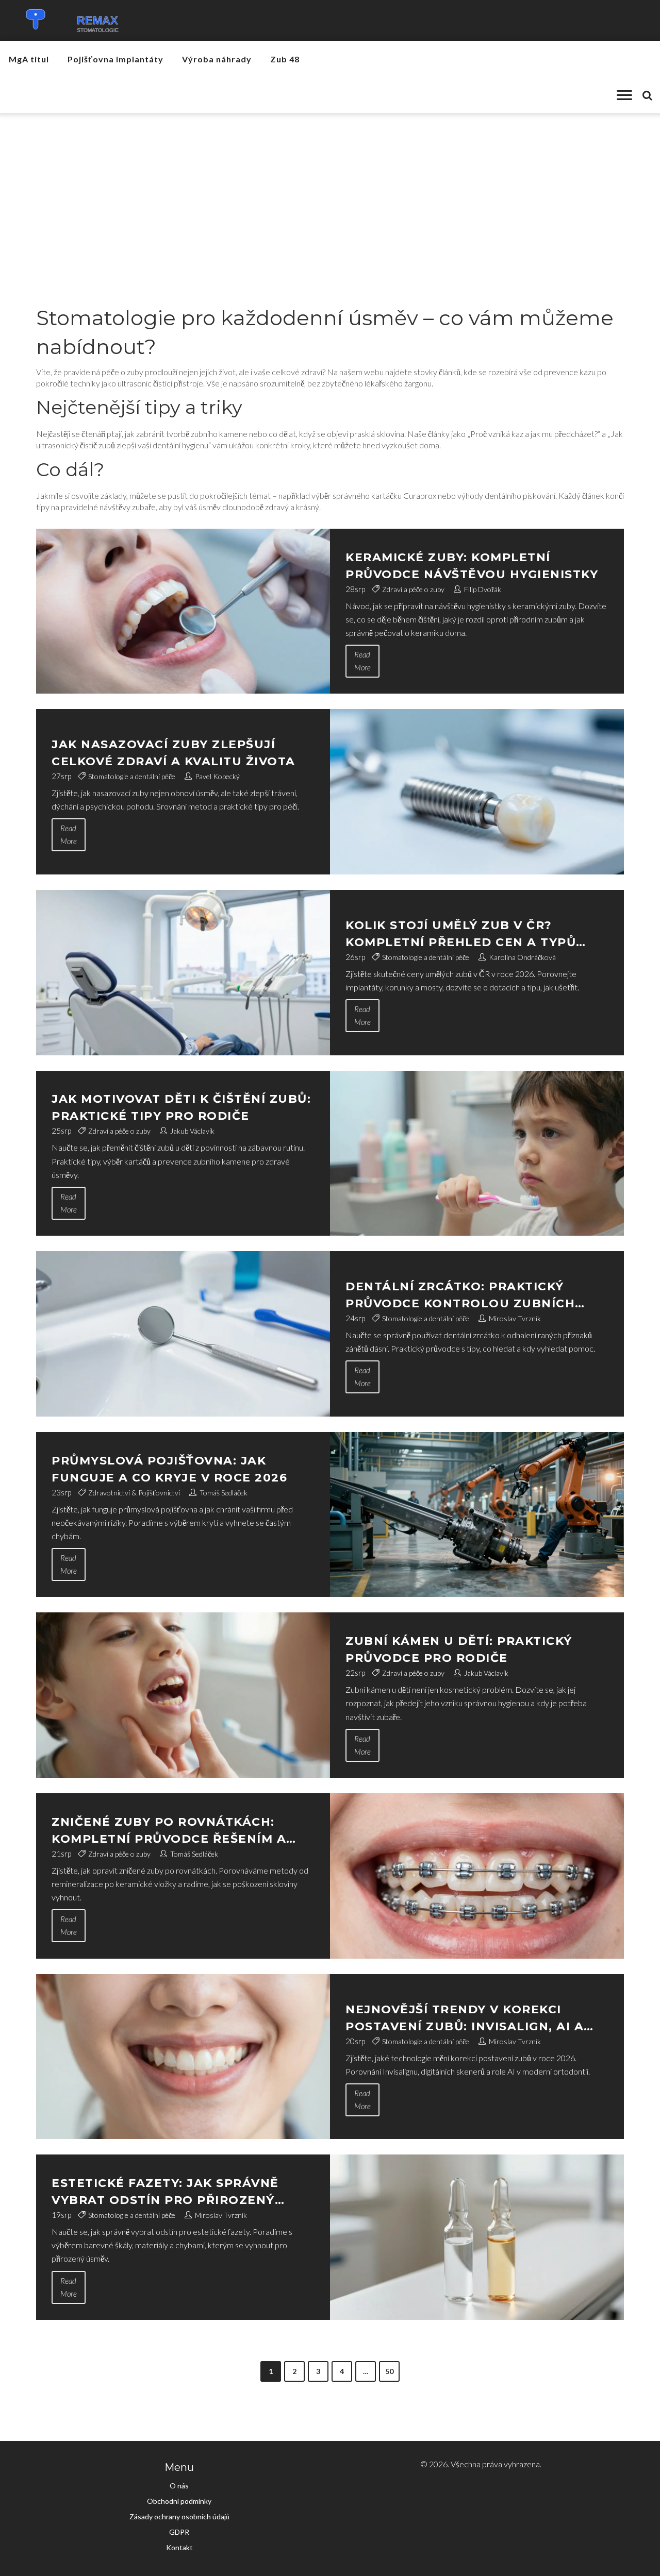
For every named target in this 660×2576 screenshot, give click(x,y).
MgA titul (29, 59)
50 (389, 2371)
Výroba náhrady (217, 59)
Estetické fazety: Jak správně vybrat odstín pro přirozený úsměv (165, 2192)
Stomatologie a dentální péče (132, 776)
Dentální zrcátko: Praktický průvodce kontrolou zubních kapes (460, 1296)
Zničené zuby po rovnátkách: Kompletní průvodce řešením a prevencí (169, 1831)
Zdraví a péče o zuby (413, 589)
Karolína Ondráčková (522, 957)
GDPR (179, 2532)
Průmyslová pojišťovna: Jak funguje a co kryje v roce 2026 (169, 1469)
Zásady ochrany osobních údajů (179, 2516)
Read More (362, 661)
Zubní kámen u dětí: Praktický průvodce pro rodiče (459, 1649)
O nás (179, 2486)
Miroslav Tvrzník (515, 1318)
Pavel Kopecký (217, 776)
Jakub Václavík (192, 1131)
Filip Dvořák (483, 589)
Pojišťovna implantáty (115, 59)
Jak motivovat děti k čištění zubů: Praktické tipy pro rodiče (181, 1107)
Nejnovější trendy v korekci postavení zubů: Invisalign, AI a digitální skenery (465, 2019)
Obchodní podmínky (179, 2501)
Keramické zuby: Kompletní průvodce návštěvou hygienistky (472, 566)
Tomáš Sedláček (224, 1493)
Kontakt (179, 2547)
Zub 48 (285, 59)
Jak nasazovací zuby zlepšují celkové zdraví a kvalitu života (174, 753)
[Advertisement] (330, 190)
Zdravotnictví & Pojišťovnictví (134, 1493)
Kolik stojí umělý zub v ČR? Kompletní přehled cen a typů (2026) (461, 935)
